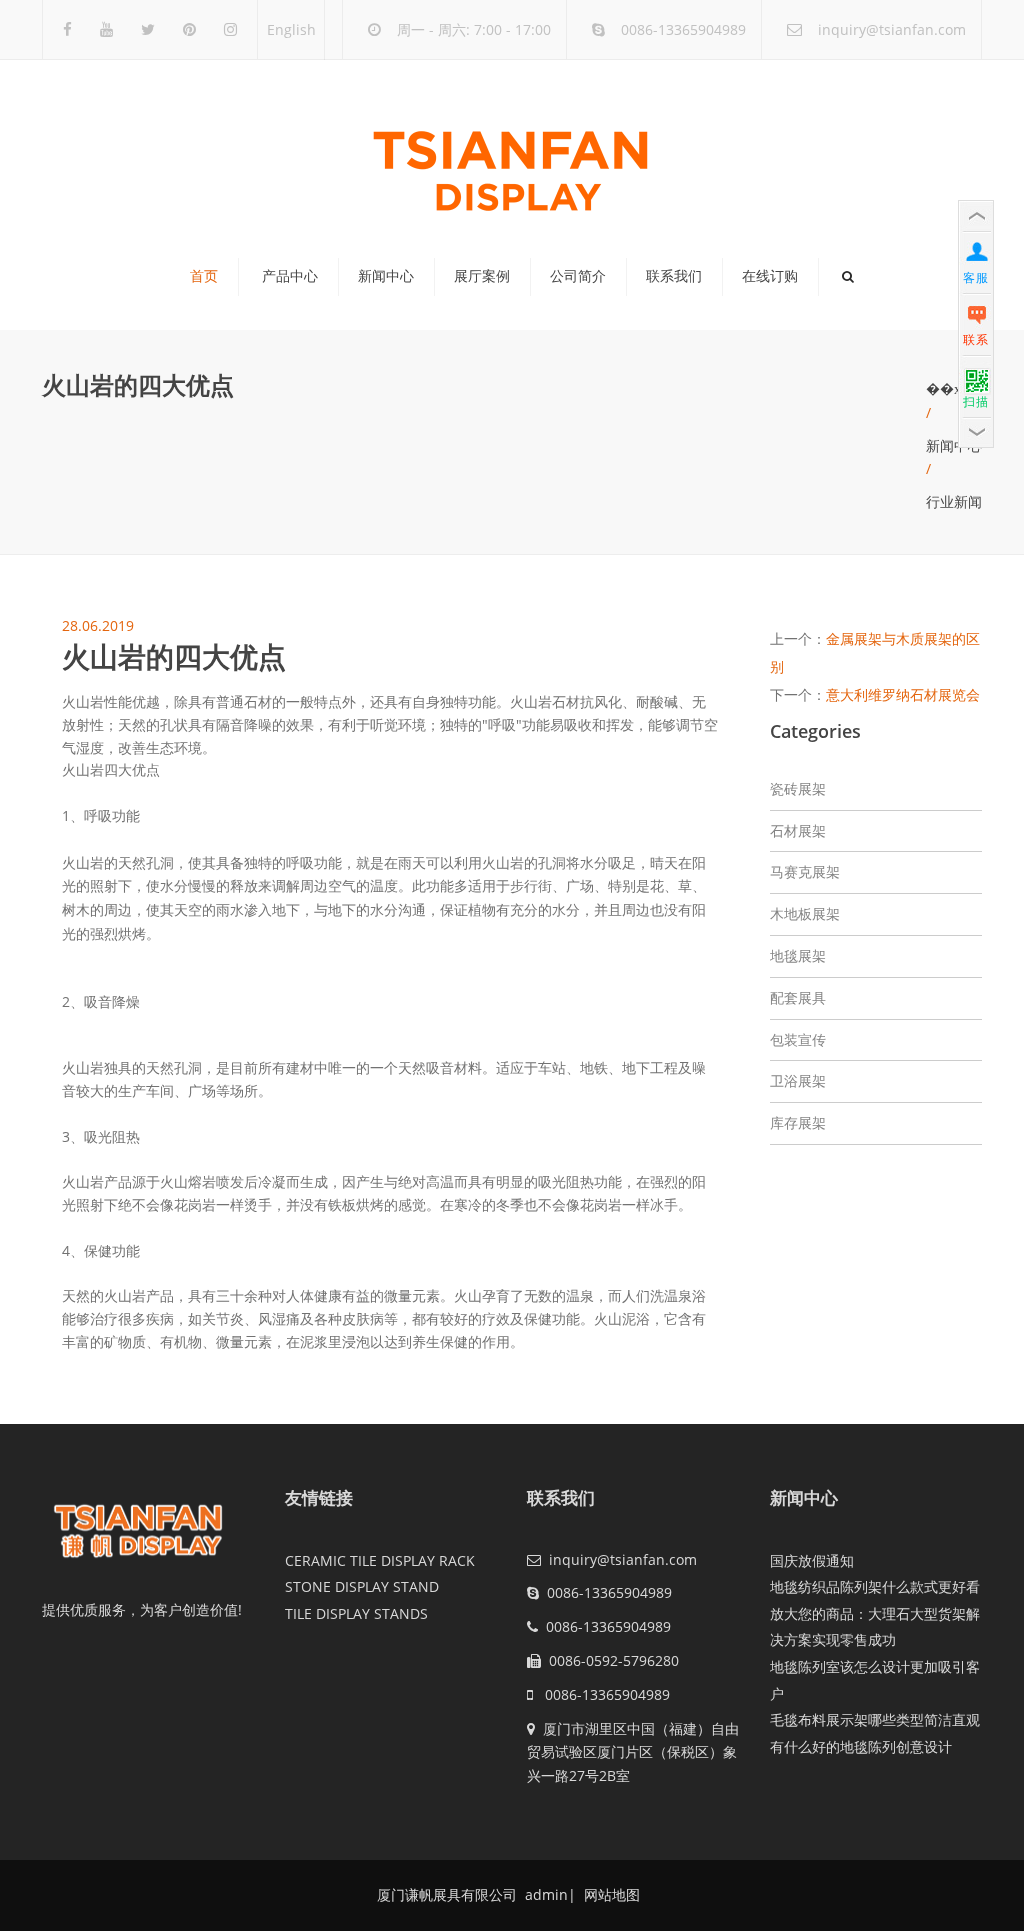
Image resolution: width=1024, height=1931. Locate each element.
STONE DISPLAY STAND (362, 1586)
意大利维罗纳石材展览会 (903, 694)
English (291, 29)
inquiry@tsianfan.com (892, 29)
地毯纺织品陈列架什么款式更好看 (875, 1586)
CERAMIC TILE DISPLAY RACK (380, 1560)
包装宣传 (798, 1039)
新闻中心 (386, 276)
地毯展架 (798, 955)
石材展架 (798, 830)
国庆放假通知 (812, 1560)
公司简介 (578, 276)
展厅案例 (482, 276)
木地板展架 (805, 913)
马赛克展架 (805, 871)
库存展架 (798, 1122)
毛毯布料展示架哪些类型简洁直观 (875, 1719)
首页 (204, 276)
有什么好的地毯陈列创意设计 (861, 1746)
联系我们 (674, 276)
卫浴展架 (798, 1080)
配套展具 (798, 997)
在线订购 (770, 276)
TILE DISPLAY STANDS (356, 1613)
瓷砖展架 (798, 788)
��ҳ (943, 388)
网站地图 (610, 1894)
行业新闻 (954, 501)
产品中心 (290, 276)
